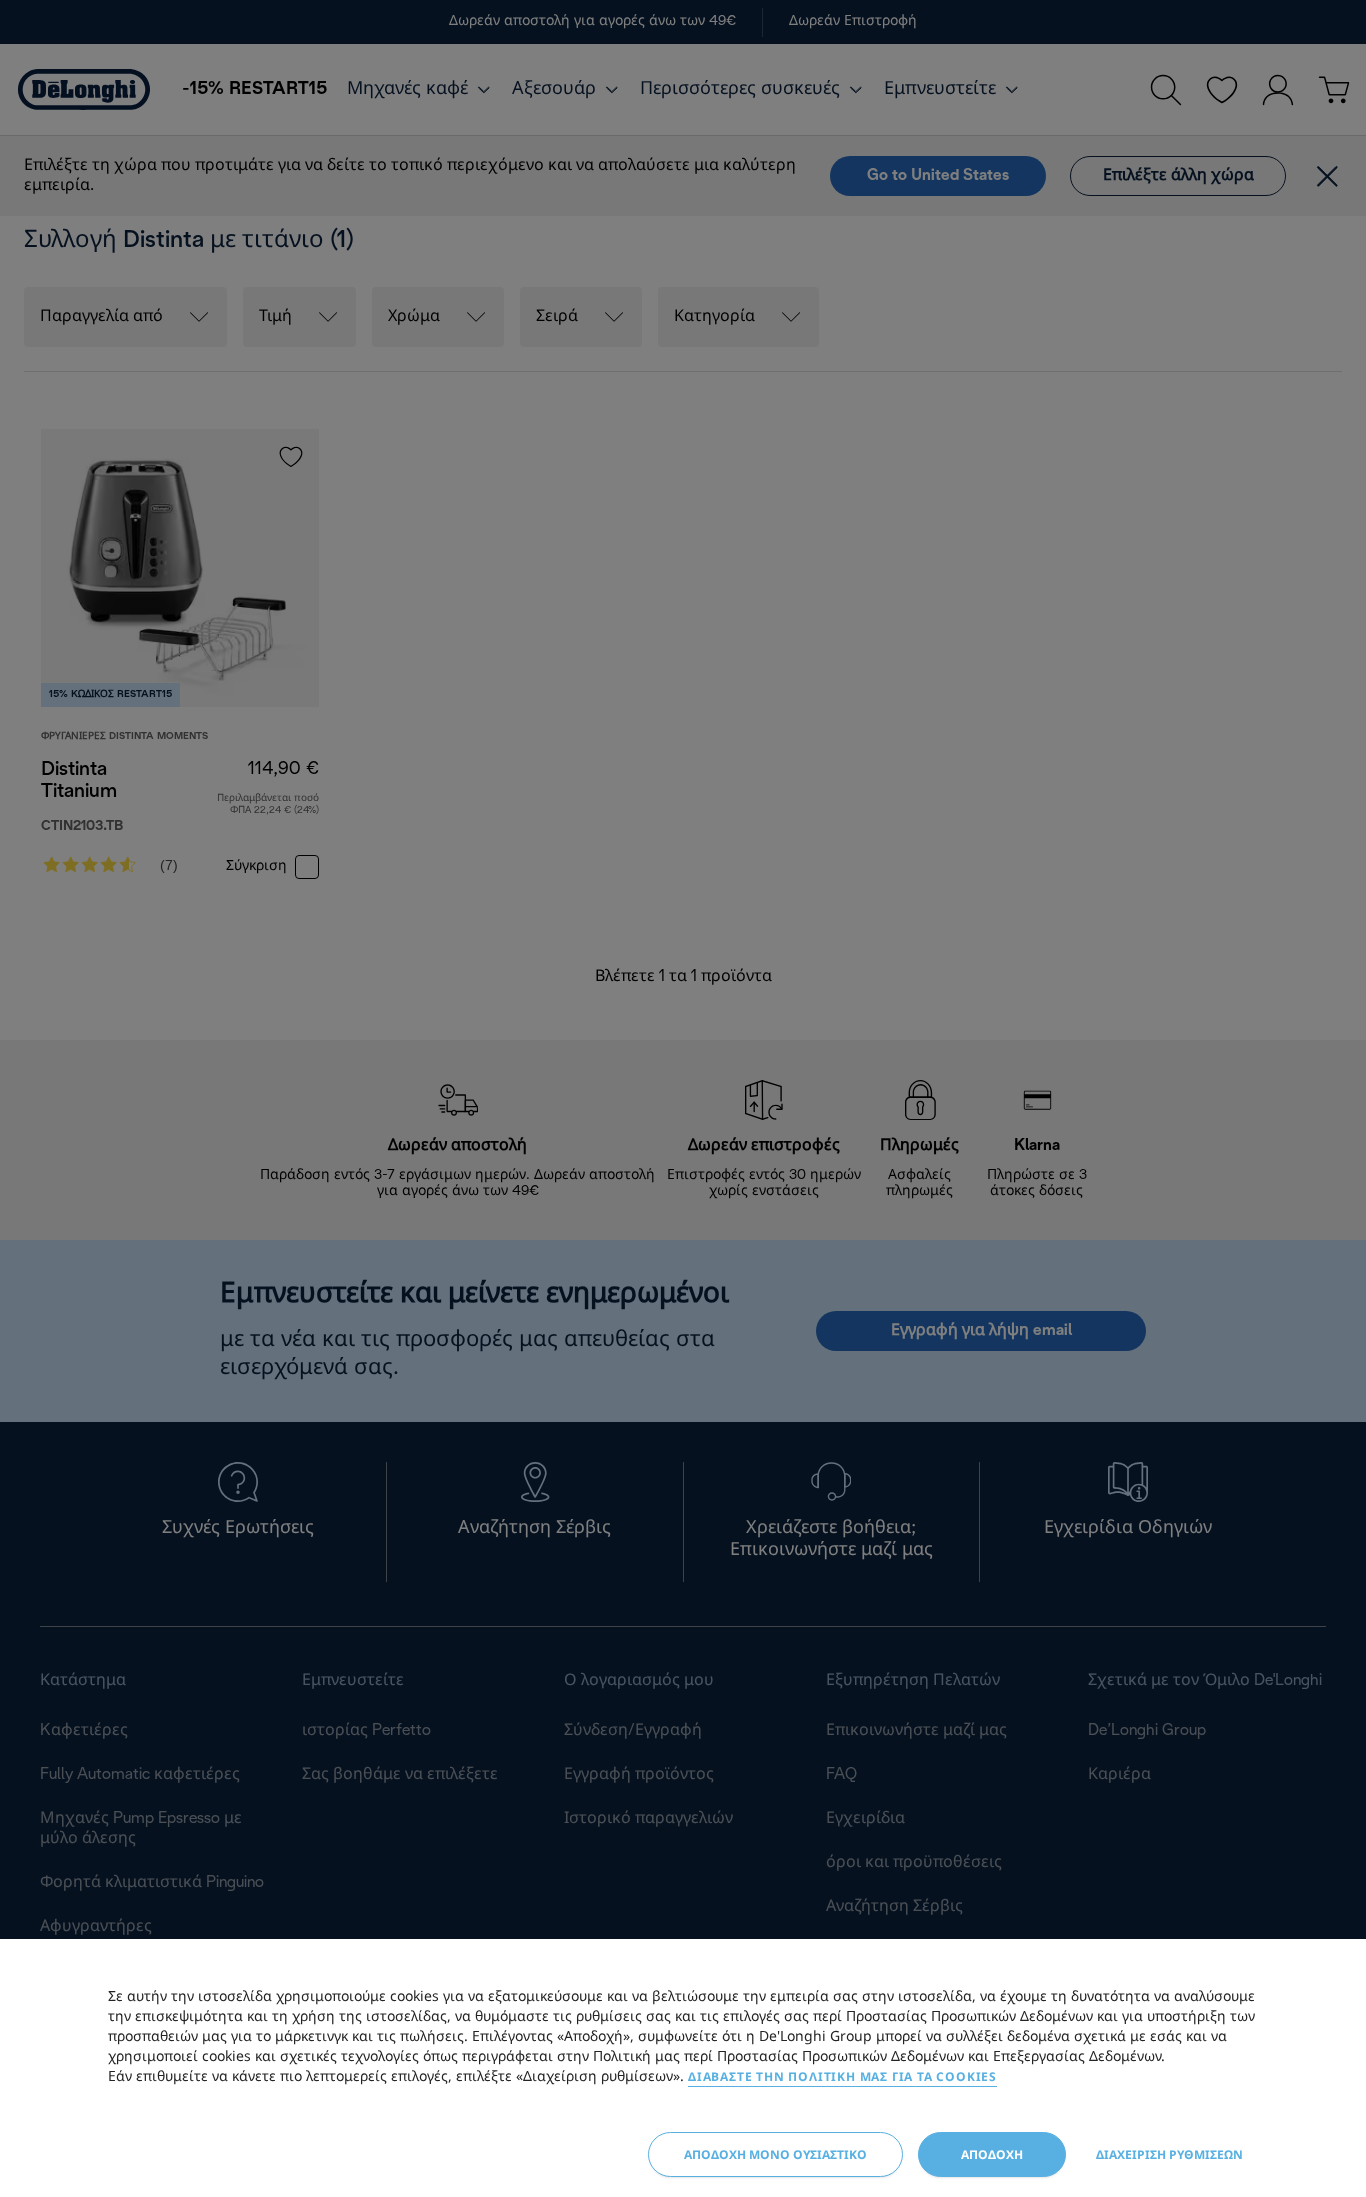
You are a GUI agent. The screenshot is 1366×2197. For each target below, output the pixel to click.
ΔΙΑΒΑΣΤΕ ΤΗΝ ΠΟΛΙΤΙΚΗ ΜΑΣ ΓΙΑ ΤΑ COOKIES (842, 2076)
